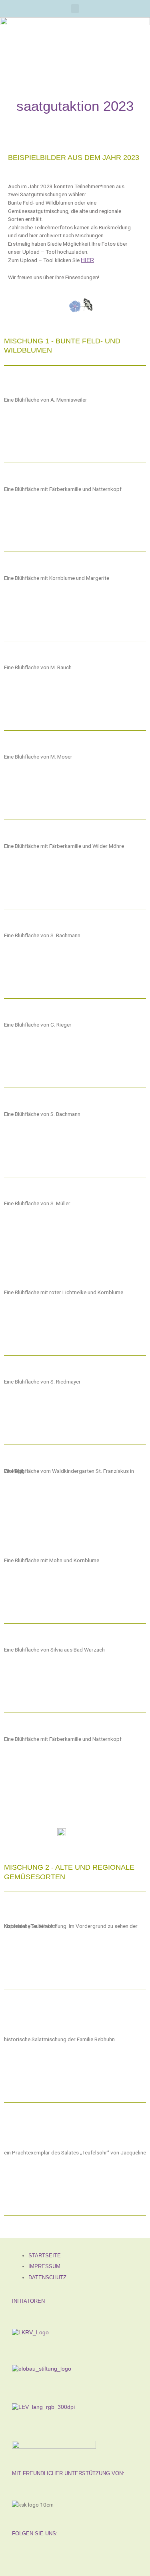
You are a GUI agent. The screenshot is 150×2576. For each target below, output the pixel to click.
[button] (75, 9)
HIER (87, 260)
